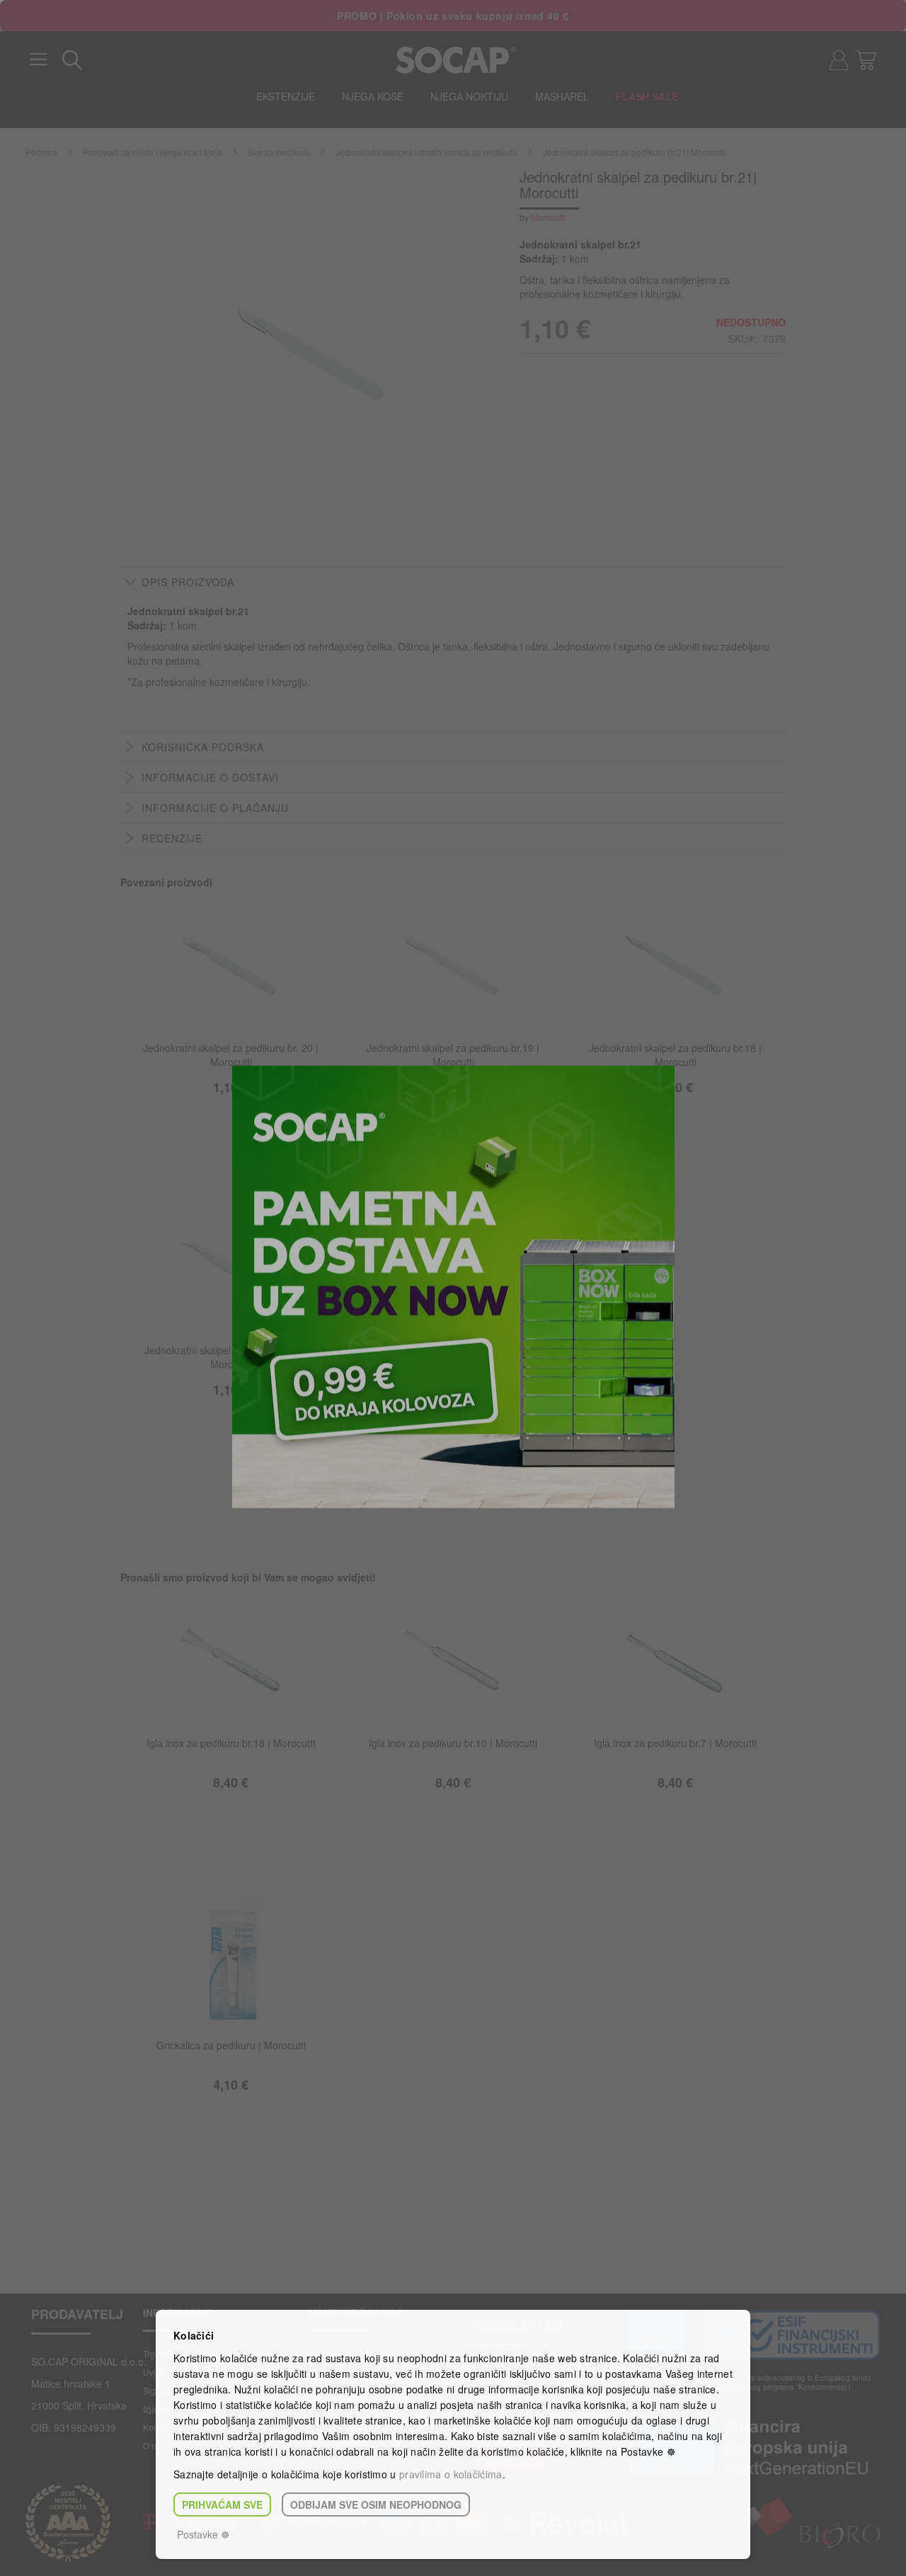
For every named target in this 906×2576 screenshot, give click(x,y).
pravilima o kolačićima (451, 2474)
